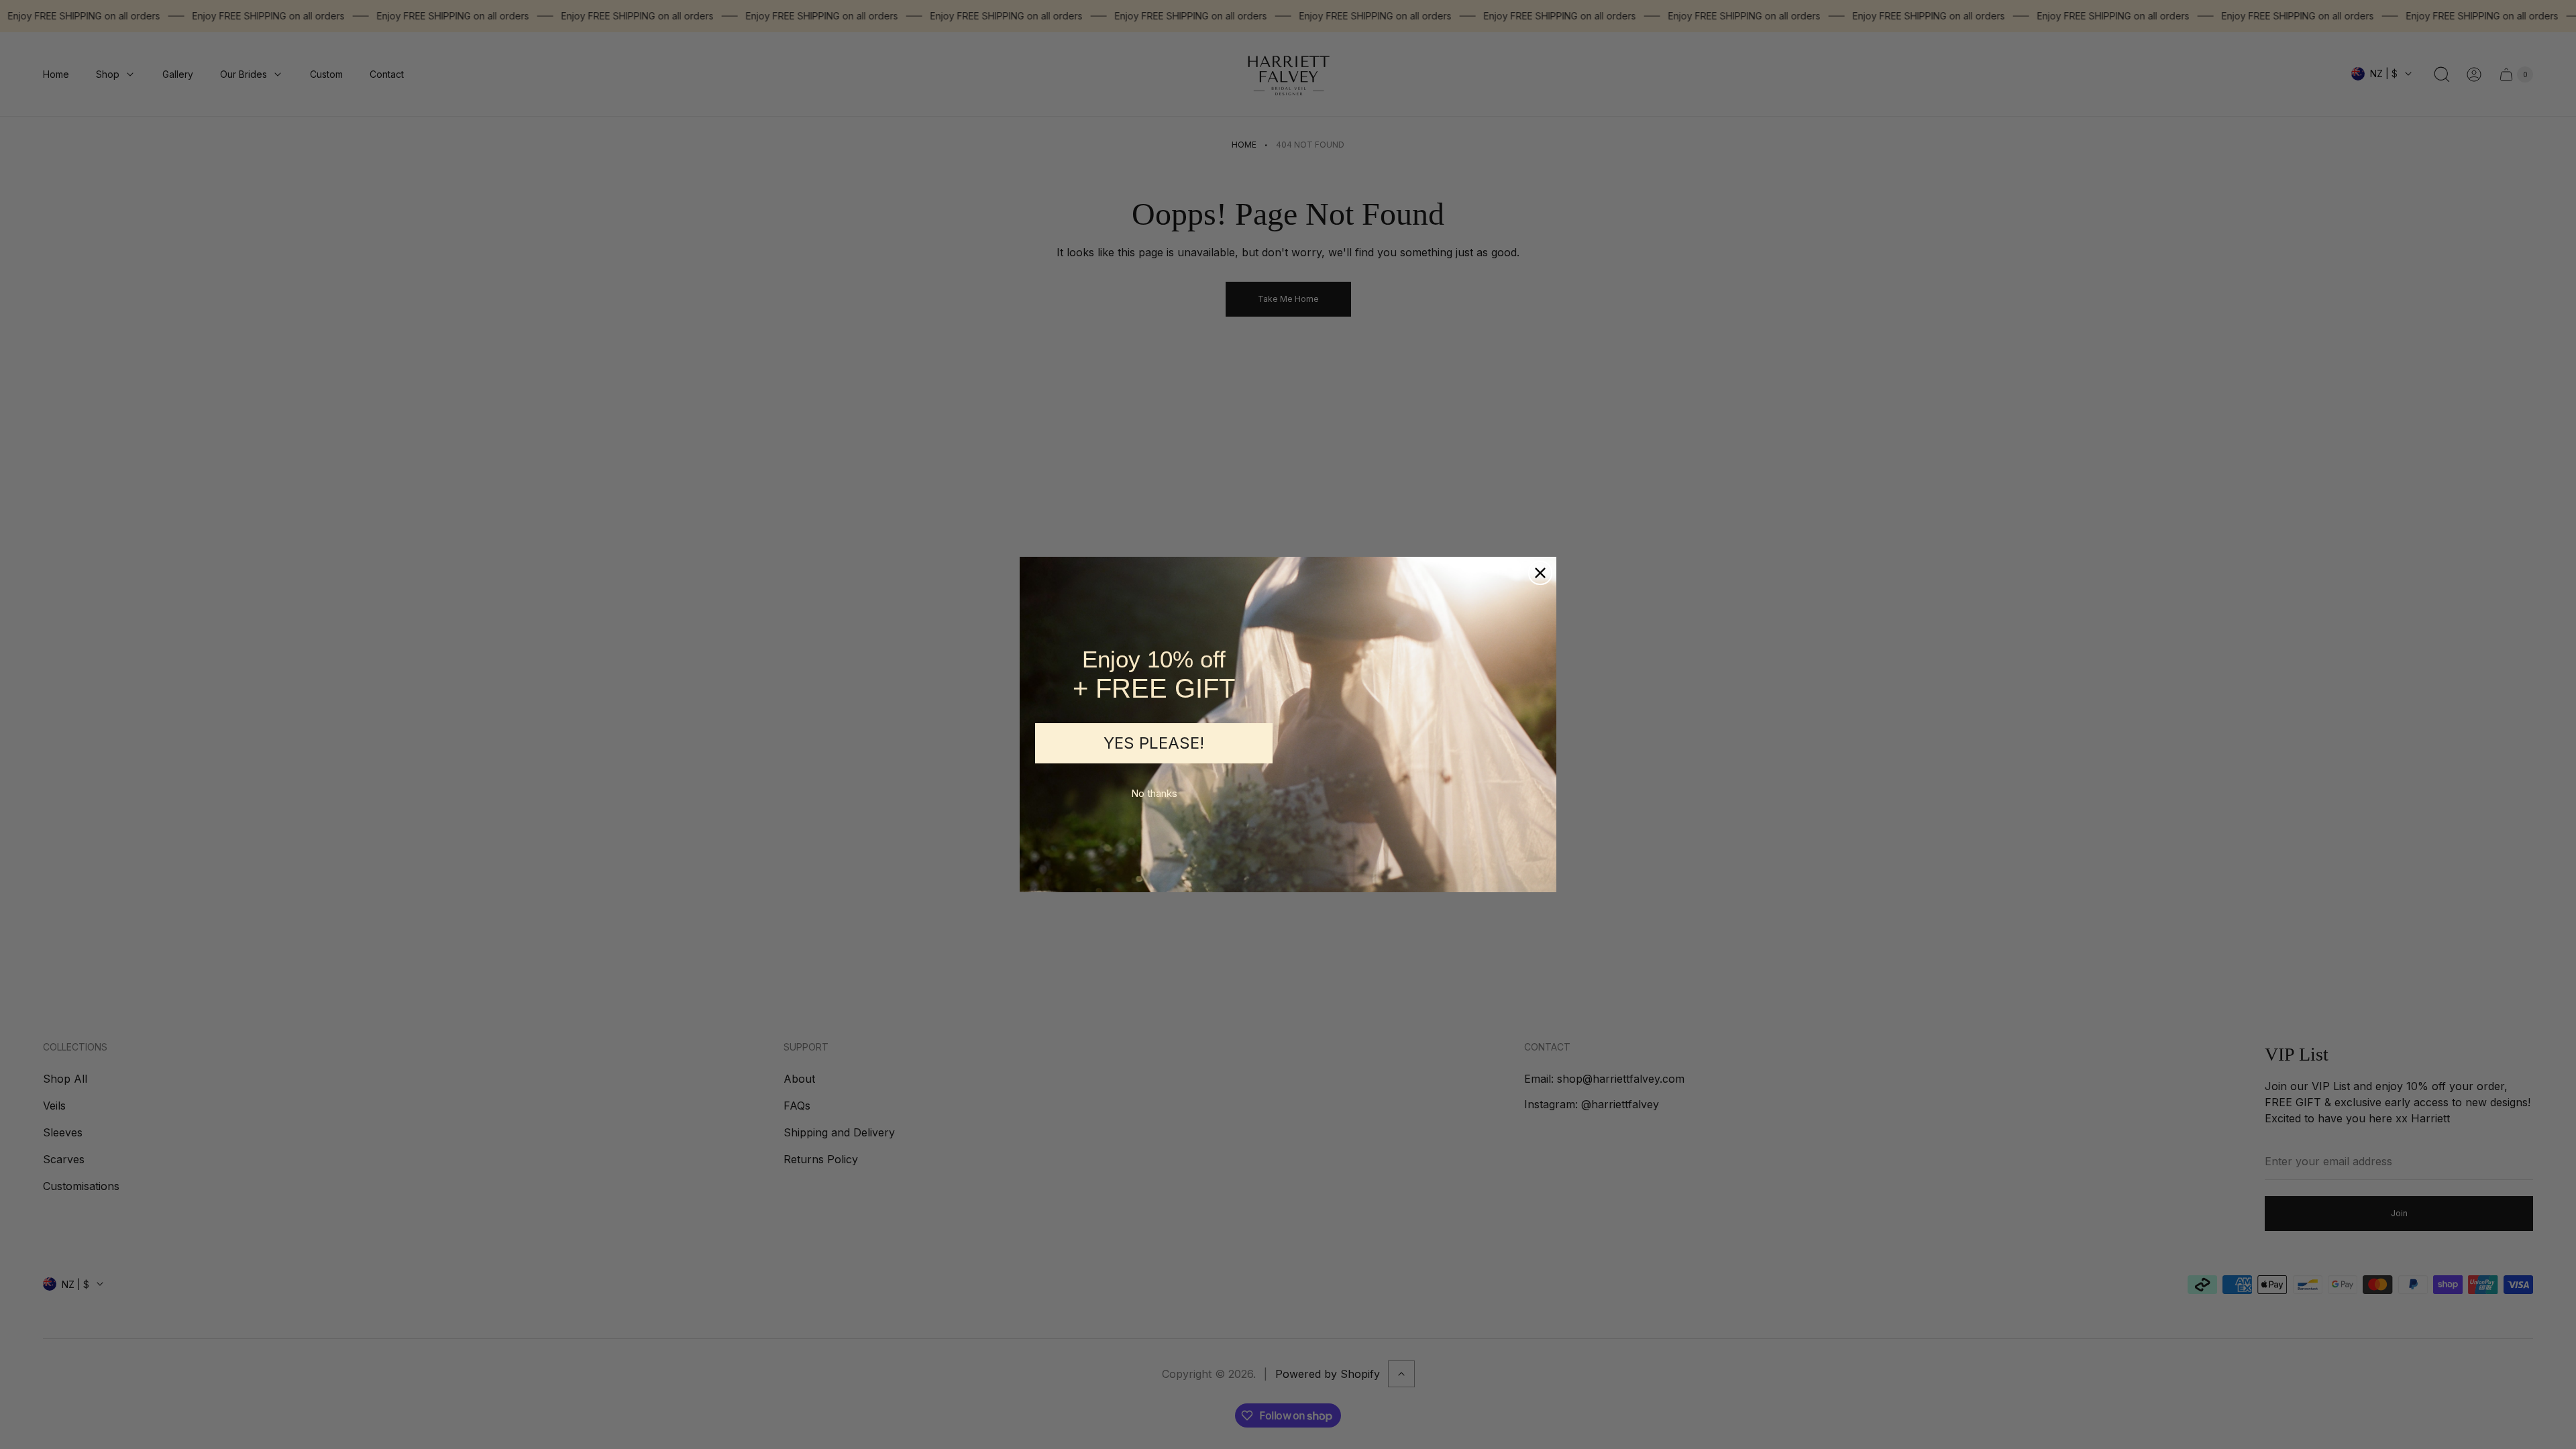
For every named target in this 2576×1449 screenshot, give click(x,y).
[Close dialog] (1540, 573)
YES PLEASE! (1154, 743)
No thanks (1154, 793)
